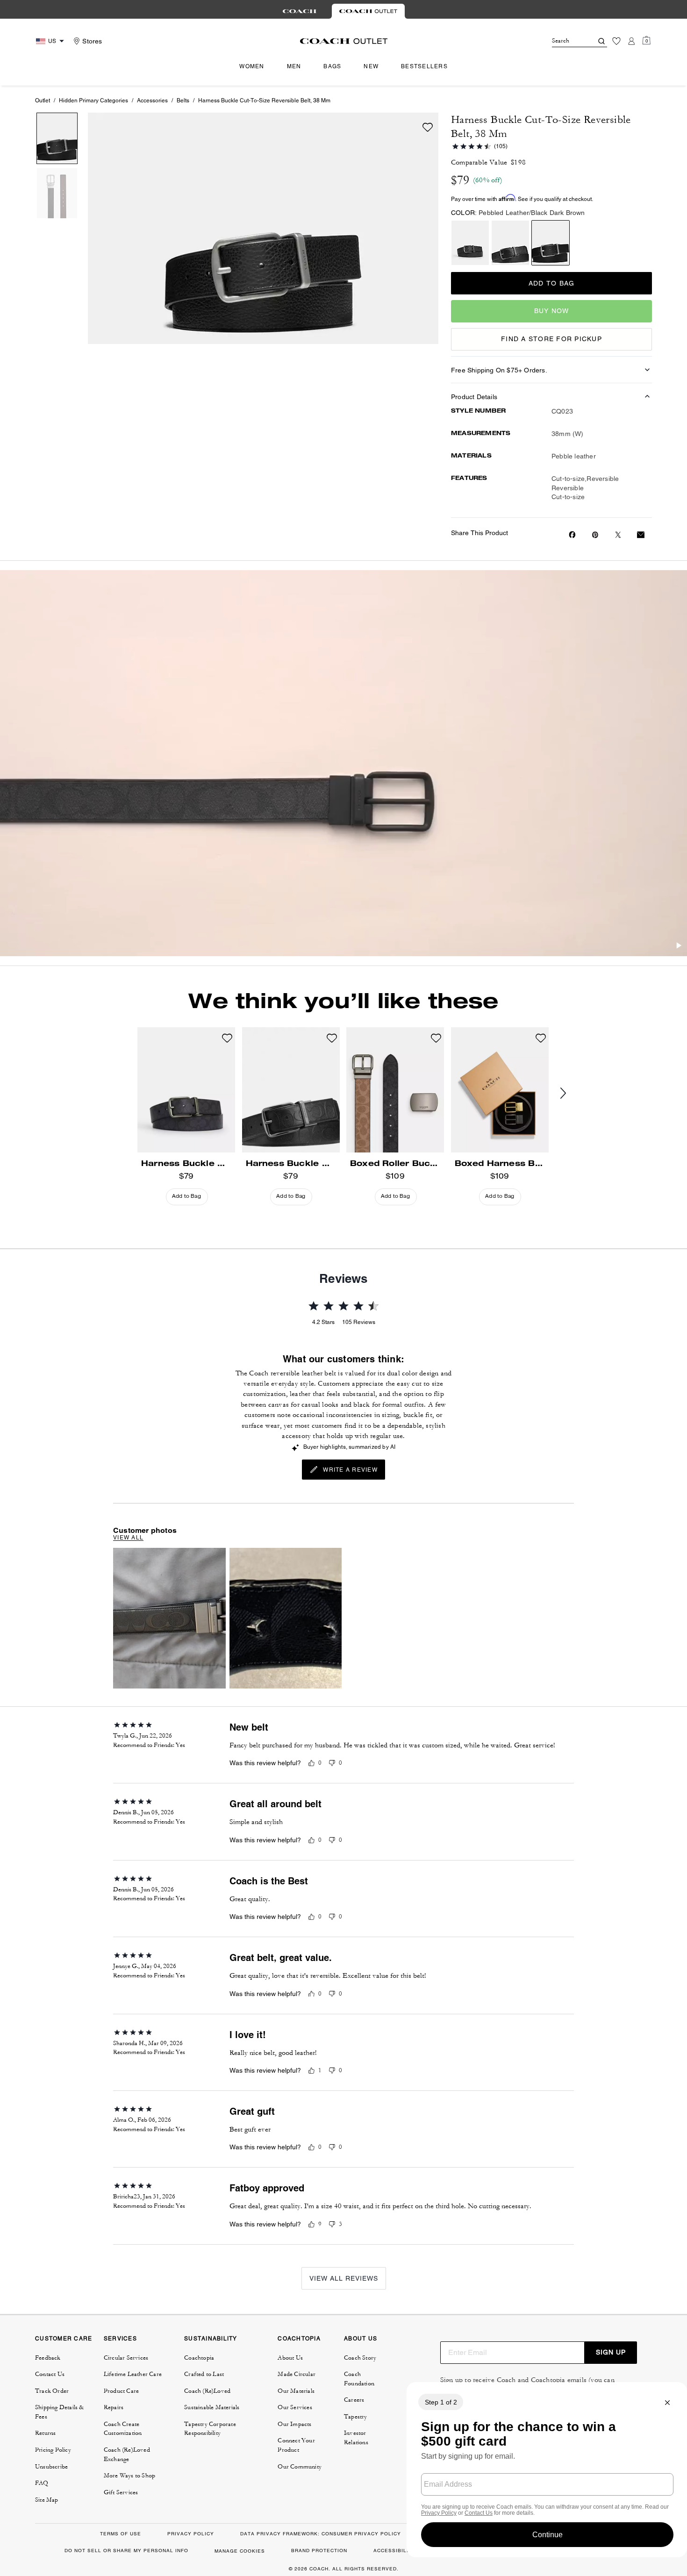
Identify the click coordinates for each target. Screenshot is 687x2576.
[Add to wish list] (428, 127)
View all (128, 1538)
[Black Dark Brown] (551, 243)
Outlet (43, 100)
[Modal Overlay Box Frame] (547, 2470)
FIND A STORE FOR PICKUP (551, 339)
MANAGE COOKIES (240, 2551)
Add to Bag (552, 283)
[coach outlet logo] (344, 41)
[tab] (300, 11)
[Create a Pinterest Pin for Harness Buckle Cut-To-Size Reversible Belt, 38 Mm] (595, 535)
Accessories (152, 100)
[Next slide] (571, 1094)
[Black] (510, 243)
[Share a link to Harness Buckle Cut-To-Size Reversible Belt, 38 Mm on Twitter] (618, 535)
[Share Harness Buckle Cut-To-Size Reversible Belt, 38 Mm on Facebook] (572, 535)
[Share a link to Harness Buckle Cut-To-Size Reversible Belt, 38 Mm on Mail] (641, 535)
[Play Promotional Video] (679, 947)
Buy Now (552, 311)
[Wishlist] (616, 41)
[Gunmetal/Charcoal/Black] (470, 243)
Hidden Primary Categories (93, 100)
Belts (183, 100)
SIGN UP (611, 2352)
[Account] (631, 41)
